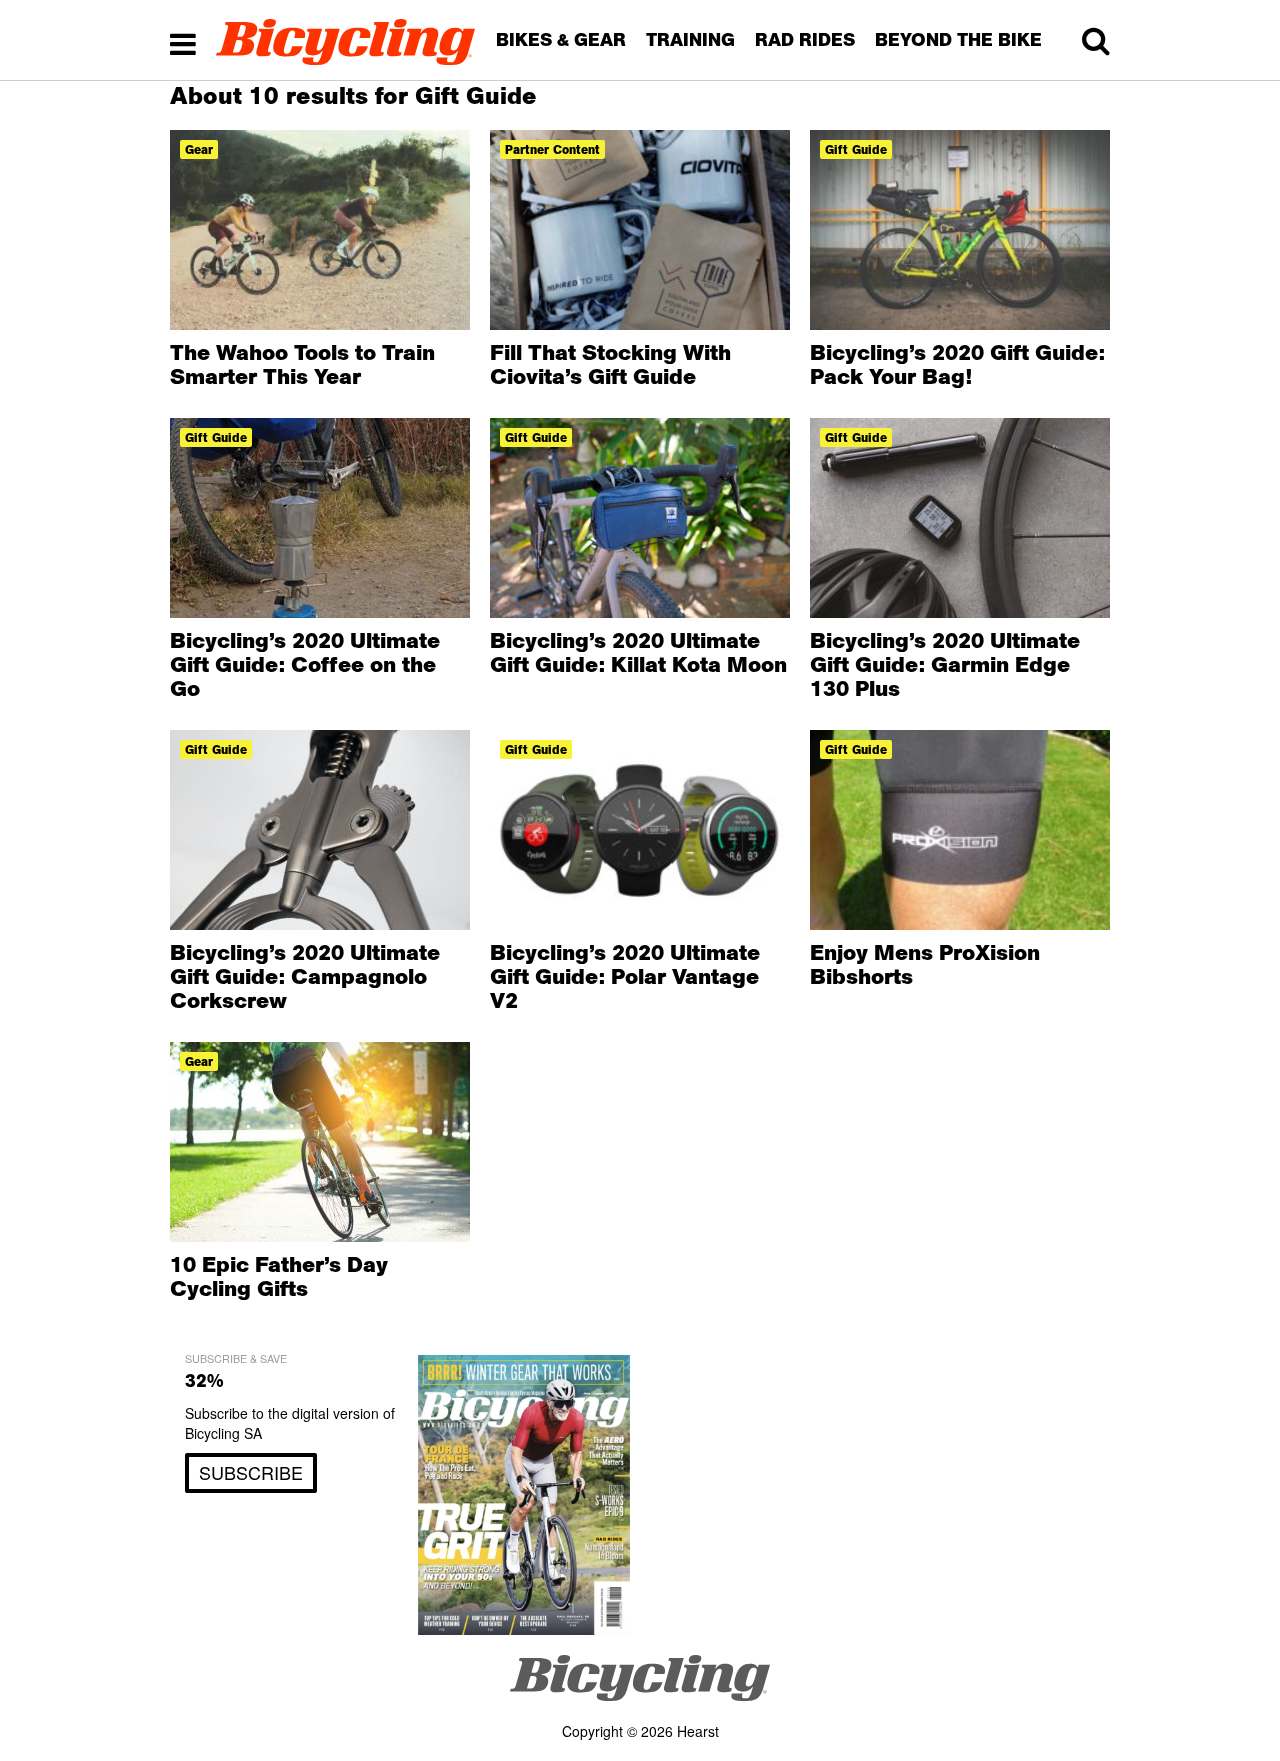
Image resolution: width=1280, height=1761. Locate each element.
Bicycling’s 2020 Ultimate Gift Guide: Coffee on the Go (305, 664)
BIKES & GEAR (561, 39)
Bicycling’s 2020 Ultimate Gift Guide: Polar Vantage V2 (625, 976)
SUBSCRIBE (251, 1472)
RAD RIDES (805, 39)
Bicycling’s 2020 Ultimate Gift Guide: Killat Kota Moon (638, 652)
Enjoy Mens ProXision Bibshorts (925, 964)
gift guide (856, 149)
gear (199, 149)
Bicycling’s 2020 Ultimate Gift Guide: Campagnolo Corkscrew (305, 976)
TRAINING (690, 39)
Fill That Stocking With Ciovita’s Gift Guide (610, 364)
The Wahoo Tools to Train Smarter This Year (302, 364)
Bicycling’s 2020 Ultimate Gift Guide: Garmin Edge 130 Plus (945, 664)
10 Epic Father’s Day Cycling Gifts (279, 1276)
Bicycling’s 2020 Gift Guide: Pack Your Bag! (957, 364)
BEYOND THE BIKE (958, 39)
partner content (552, 149)
